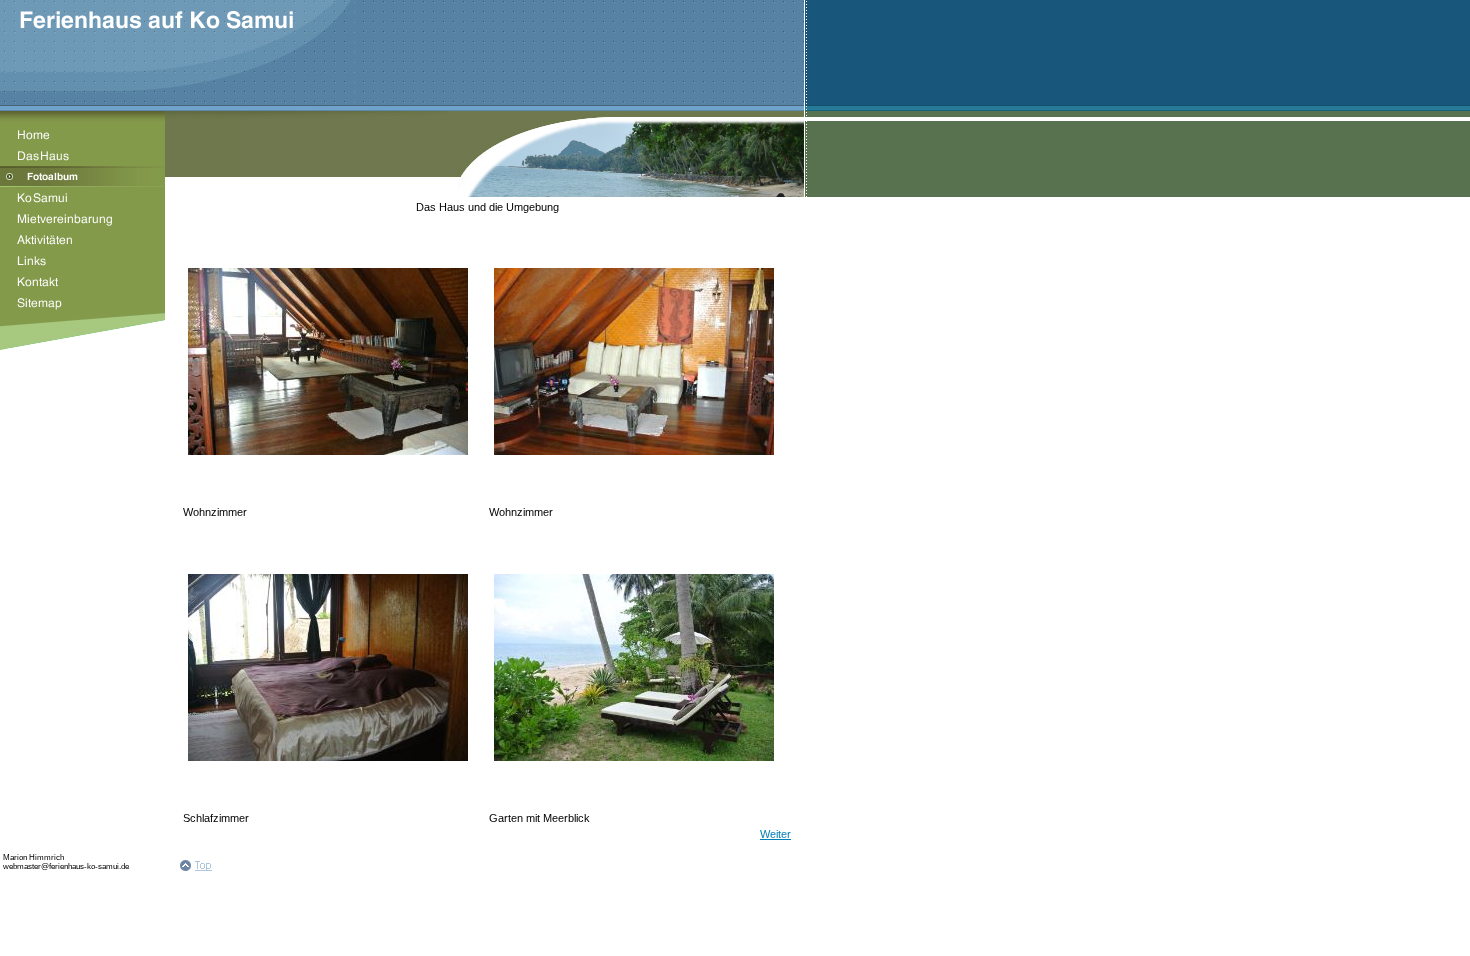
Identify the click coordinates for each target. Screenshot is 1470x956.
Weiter (775, 834)
